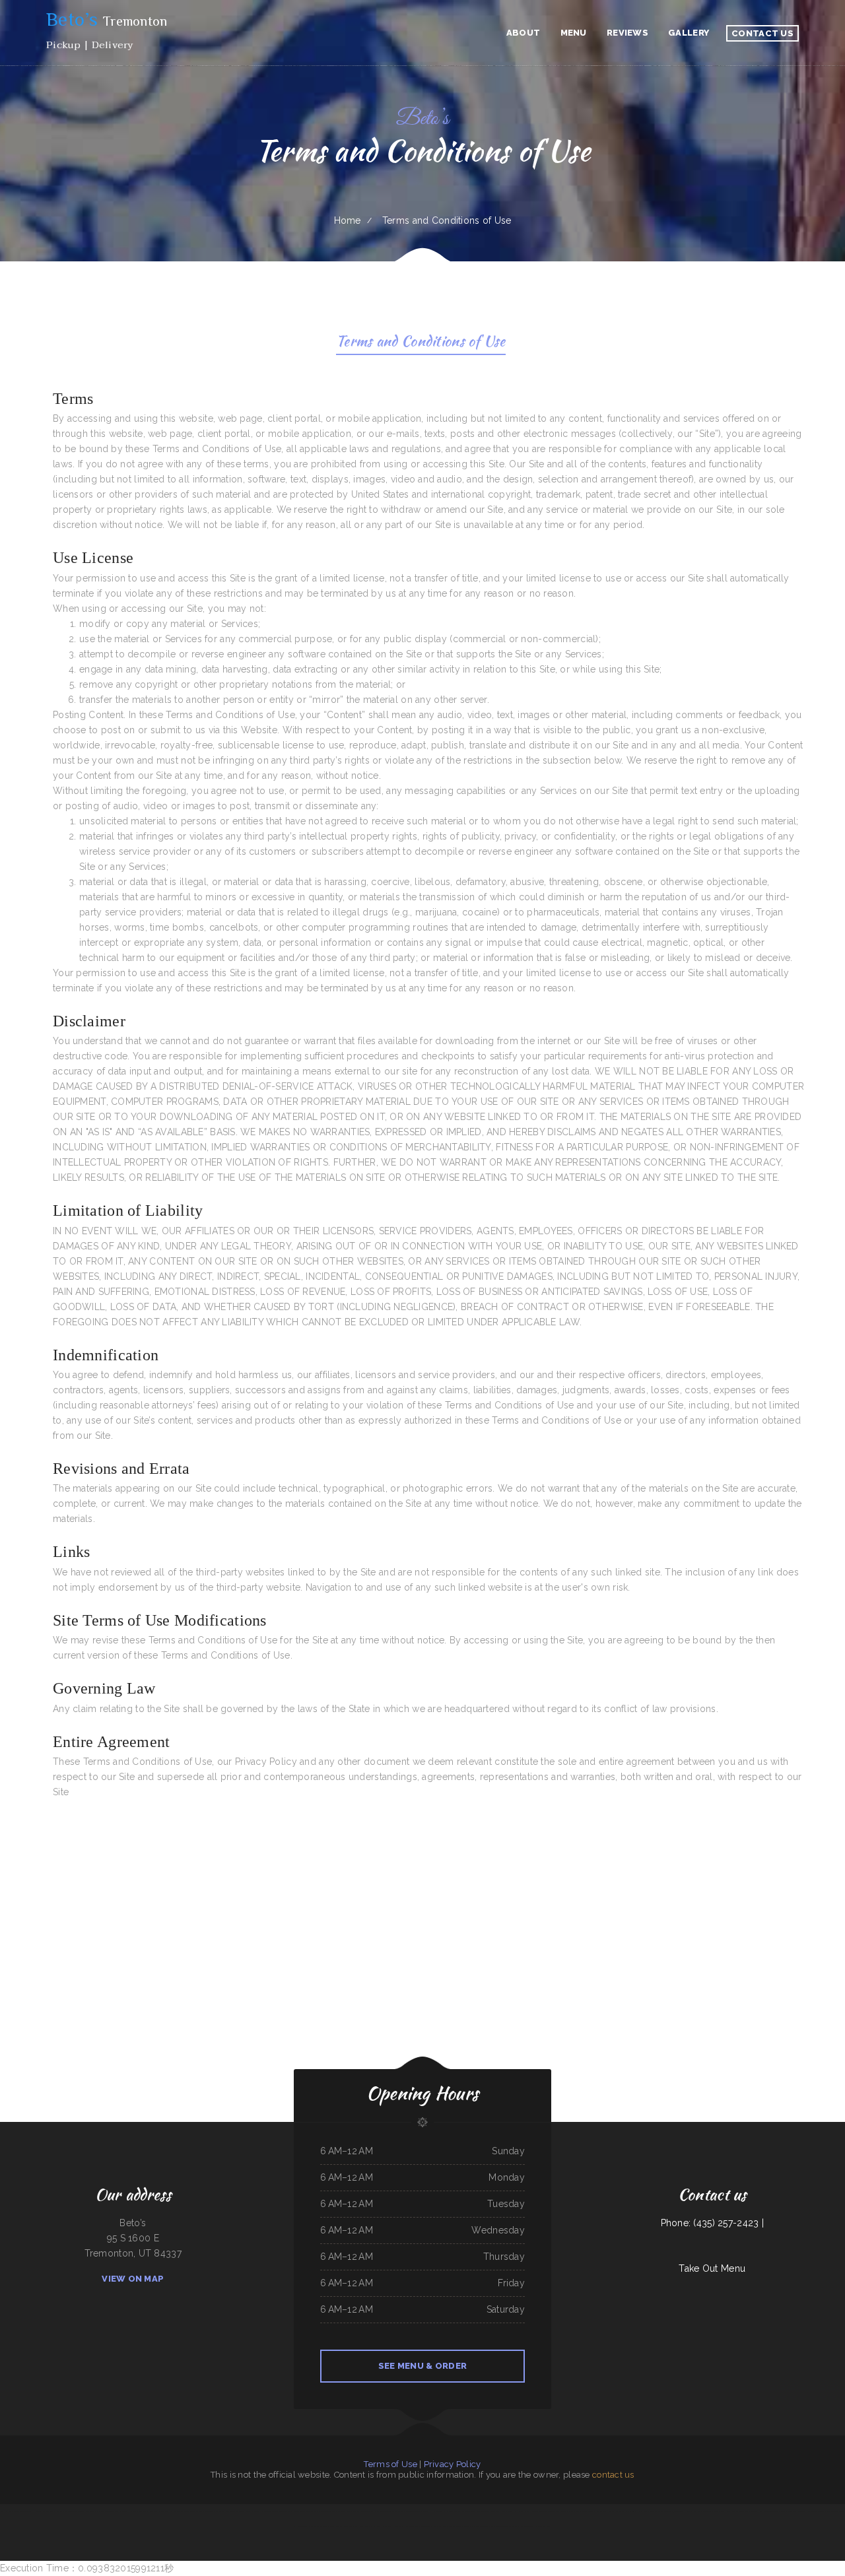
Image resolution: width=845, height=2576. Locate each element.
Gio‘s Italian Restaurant (769, 2511)
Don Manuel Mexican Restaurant (418, 2526)
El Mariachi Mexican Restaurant (534, 2511)
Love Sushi (398, 2526)
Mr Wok (465, 2511)
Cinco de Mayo (455, 2511)
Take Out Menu (712, 2268)
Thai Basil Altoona (327, 2526)
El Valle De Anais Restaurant (248, 2511)
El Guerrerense (600, 2511)
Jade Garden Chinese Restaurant (306, 2511)
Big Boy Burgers (177, 2511)
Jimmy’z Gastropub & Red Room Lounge (336, 2511)
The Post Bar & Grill (362, 2511)
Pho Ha (517, 2511)
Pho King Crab (387, 2526)
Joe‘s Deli (437, 2526)
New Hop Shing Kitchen (369, 2526)
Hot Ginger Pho (634, 2511)
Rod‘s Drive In (399, 2511)
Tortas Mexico (191, 2511)
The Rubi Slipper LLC (529, 2526)
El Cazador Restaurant (817, 2511)
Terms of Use (390, 2464)
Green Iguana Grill (86, 2511)
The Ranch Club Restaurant (118, 2511)
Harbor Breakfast (438, 2511)
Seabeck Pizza (545, 2526)
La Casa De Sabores (138, 2511)
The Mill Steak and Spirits (347, 2526)
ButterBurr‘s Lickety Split (308, 2526)
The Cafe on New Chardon (210, 2511)
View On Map (133, 2279)
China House (719, 2511)
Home (348, 220)
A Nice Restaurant (269, 2511)
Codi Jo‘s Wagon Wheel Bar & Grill (63, 2511)
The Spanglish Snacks (558, 2511)
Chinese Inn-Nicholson (22, 2511)
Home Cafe (468, 2526)
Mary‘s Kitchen (732, 2511)
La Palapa (100, 2511)
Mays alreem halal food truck (794, 2511)
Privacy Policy (453, 2464)
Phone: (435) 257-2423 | (712, 2223)
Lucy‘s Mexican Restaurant (653, 2511)
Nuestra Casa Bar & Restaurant (699, 2511)
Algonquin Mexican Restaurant (507, 2526)
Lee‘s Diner (495, 2511)
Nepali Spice (506, 2511)
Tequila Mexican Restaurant (418, 2511)
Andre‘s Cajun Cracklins (674, 2511)
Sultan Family (386, 2511)
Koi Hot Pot (6, 2511)
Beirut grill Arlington (480, 2511)
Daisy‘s (375, 2511)
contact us (613, 2475)
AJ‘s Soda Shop (228, 2511)
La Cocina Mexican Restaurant (580, 2511)
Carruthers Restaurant (452, 2526)
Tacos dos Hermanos (749, 2511)
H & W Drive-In (40, 2511)
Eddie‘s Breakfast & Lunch (158, 2511)
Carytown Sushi (285, 2511)
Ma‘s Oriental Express (485, 2526)
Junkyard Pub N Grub (617, 2511)
